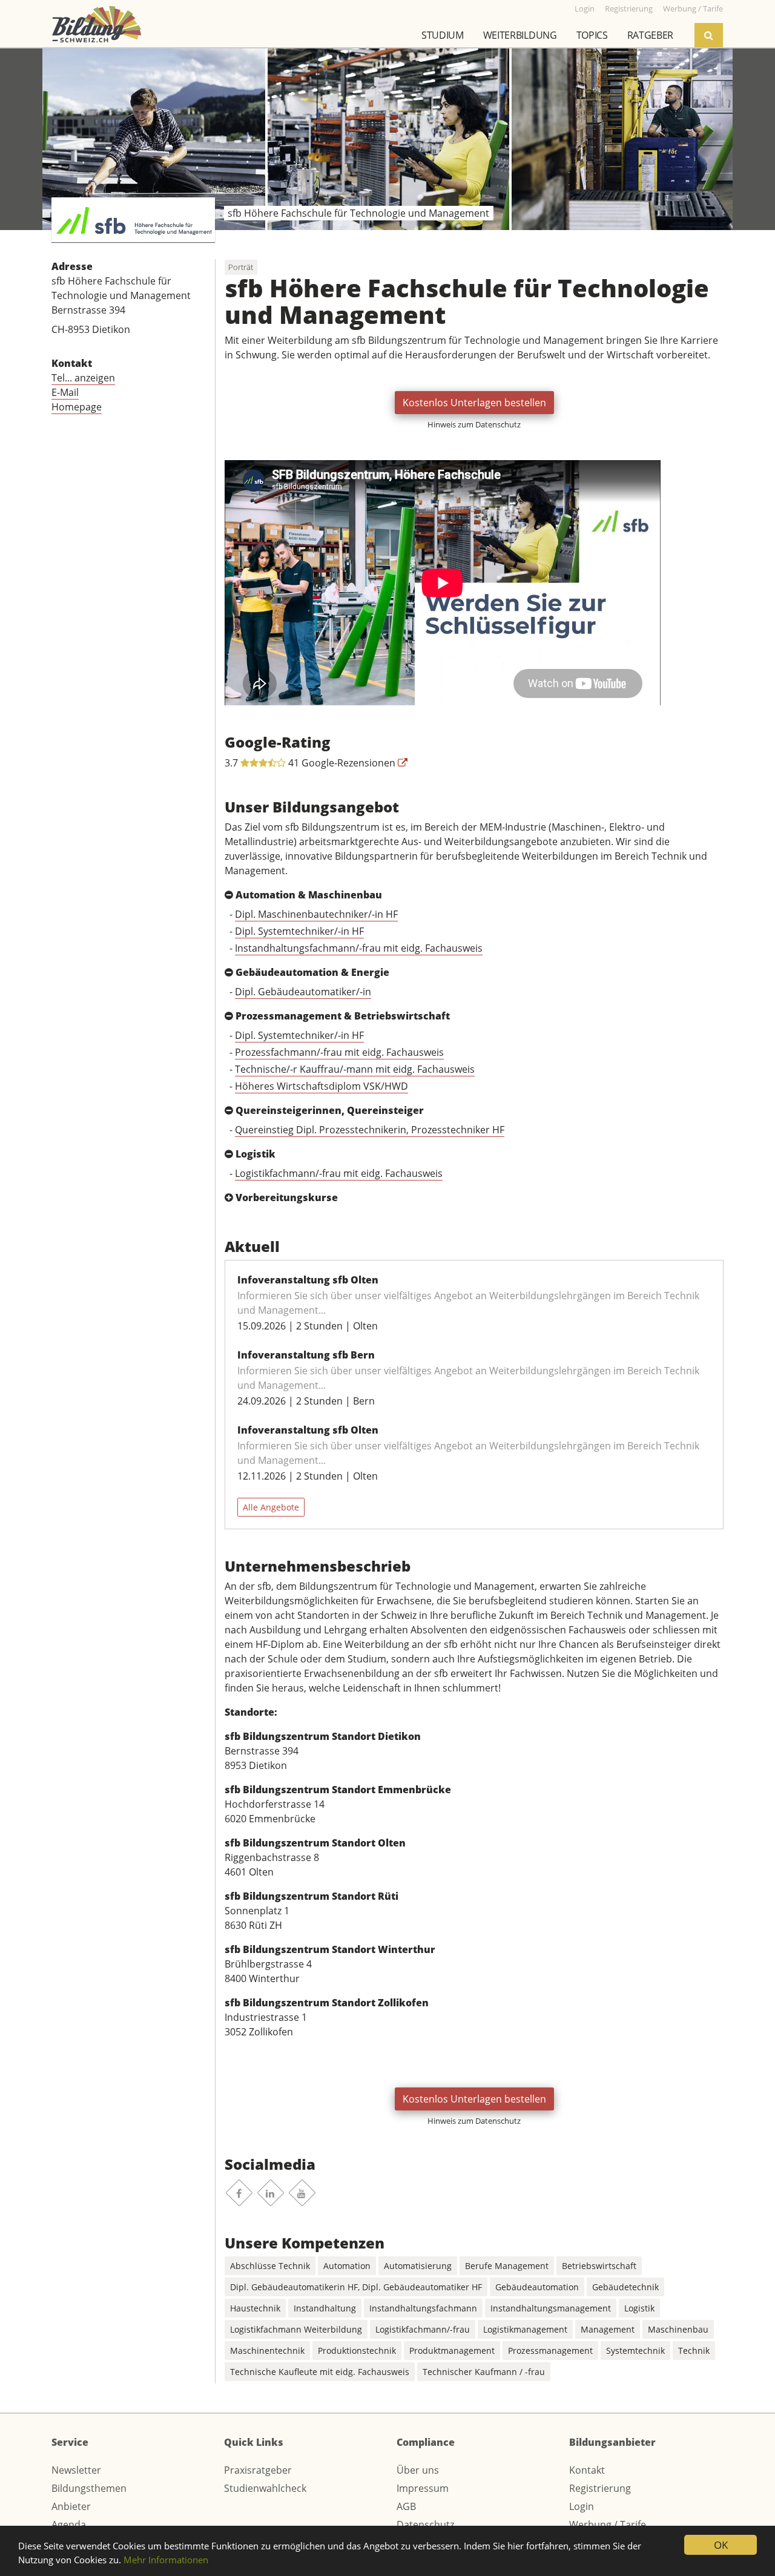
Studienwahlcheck (265, 2488)
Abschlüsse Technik (270, 2266)
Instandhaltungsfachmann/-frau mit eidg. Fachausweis (359, 948)
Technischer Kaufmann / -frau (484, 2372)
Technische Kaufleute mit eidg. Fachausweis (320, 2372)
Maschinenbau (678, 2329)
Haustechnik (255, 2308)
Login (582, 2506)
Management (608, 2329)
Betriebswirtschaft (599, 2266)
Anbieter (71, 2506)
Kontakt (587, 2470)
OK (721, 2545)
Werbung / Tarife (608, 2525)
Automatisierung (418, 2266)
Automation (347, 2266)
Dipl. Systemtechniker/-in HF (299, 931)
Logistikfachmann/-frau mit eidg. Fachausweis (339, 1173)
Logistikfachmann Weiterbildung (296, 2329)
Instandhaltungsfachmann (423, 2308)
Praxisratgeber (258, 2470)
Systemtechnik (635, 2350)
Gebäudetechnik (625, 2287)
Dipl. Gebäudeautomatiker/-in (303, 992)
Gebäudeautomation (537, 2287)
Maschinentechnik (267, 2350)
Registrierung (600, 2488)
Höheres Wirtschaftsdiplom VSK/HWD (322, 1086)
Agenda (69, 2525)
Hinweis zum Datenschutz (474, 424)
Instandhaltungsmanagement (551, 2308)
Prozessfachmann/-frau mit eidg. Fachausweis (339, 1052)
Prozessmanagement (550, 2350)
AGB (406, 2506)
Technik (694, 2350)
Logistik (639, 2308)
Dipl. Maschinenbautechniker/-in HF (316, 914)
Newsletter (76, 2470)
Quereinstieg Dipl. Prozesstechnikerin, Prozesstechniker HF (370, 1130)
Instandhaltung (325, 2308)
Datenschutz (425, 2525)
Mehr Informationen (166, 2560)
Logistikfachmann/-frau (423, 2329)
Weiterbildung (520, 35)
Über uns (418, 2470)
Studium (443, 35)
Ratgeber (650, 35)
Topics (592, 35)
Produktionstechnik (357, 2350)
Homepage (77, 407)
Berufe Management (507, 2266)
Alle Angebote (271, 1507)
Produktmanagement (452, 2350)
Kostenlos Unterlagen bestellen (474, 403)
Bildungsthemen (89, 2488)
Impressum (423, 2488)
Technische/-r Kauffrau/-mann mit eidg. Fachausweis (355, 1069)
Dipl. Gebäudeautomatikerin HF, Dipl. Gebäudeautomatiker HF (356, 2287)
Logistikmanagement (525, 2329)
